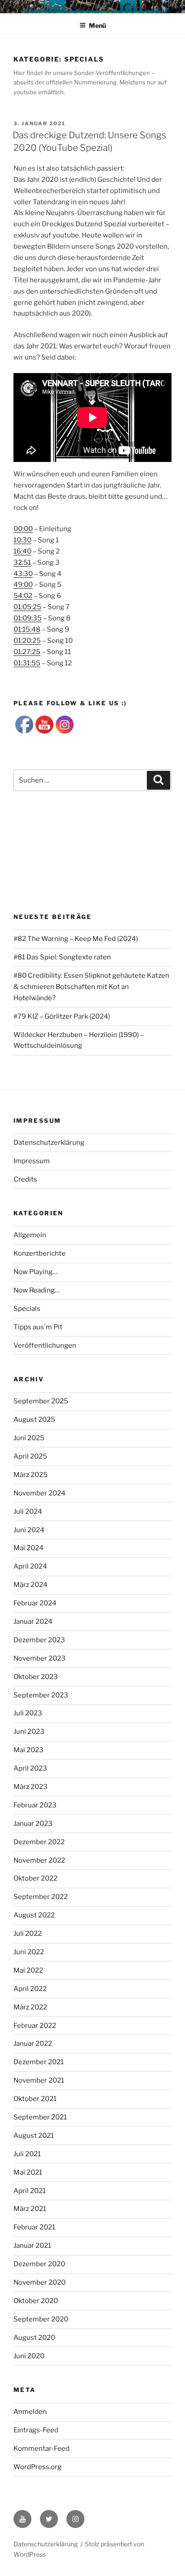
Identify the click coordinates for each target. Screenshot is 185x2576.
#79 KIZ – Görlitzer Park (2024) (62, 1016)
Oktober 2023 (36, 1677)
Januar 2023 (33, 1824)
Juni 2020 (29, 2356)
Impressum (32, 1161)
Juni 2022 (29, 1952)
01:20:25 (27, 641)
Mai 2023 (29, 1750)
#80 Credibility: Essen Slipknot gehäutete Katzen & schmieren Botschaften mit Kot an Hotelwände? (91, 987)
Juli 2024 (28, 1512)
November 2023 (40, 1658)
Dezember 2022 (39, 1842)
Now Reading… (37, 1290)
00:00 (23, 529)
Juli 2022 (28, 1934)
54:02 (23, 596)
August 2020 (34, 2338)
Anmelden (30, 2412)
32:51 (22, 563)
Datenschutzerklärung (49, 1143)
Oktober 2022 (35, 1878)
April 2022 (30, 1989)
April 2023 (30, 1768)
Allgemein (30, 1235)
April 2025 (30, 1456)
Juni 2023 (29, 1732)
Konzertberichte (40, 1253)
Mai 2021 (28, 2172)
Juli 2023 (28, 1713)
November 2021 (39, 2080)
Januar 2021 (32, 2246)
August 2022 (34, 1915)
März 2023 (31, 1787)
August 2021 (34, 2136)
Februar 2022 (35, 2026)
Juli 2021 (27, 2154)
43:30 (23, 574)
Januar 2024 (33, 1622)
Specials (27, 1309)
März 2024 (31, 1585)
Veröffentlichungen (45, 1345)
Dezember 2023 (39, 1640)
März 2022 (30, 2007)
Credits (25, 1179)
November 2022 (39, 1860)
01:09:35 (28, 618)
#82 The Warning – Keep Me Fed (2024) (76, 939)
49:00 (23, 585)
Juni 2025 (29, 1438)
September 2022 (41, 1897)
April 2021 (30, 2191)
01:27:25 (27, 652)
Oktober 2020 (36, 2301)
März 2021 (30, 2209)
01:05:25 (27, 607)
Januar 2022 (33, 2044)
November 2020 (40, 2282)
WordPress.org (37, 2467)
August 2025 (34, 1420)
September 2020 (41, 2319)
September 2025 (41, 1401)
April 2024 (30, 1566)
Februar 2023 (35, 1805)
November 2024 (40, 1493)
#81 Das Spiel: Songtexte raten (62, 957)
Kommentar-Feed (42, 2449)
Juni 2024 (29, 1530)
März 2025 (31, 1475)
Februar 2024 (35, 1603)
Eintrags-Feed (36, 2430)
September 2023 (41, 1695)
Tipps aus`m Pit (38, 1327)
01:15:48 (27, 629)
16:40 (22, 551)
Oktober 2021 (35, 2099)
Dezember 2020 (39, 2264)
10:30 (22, 540)
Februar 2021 (34, 2227)
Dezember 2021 (39, 2062)
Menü (97, 25)
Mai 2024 (29, 1548)
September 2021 (40, 2117)
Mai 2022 (28, 1970)
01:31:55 (27, 663)
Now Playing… (35, 1272)
